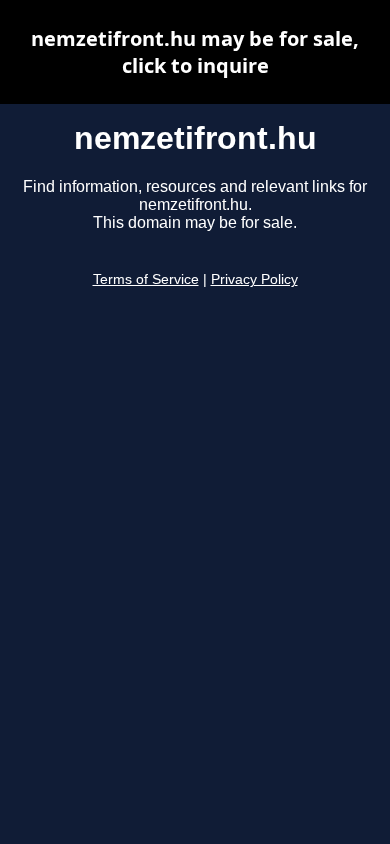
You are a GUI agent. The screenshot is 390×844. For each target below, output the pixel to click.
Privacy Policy (254, 279)
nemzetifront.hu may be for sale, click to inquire (195, 52)
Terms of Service (146, 279)
